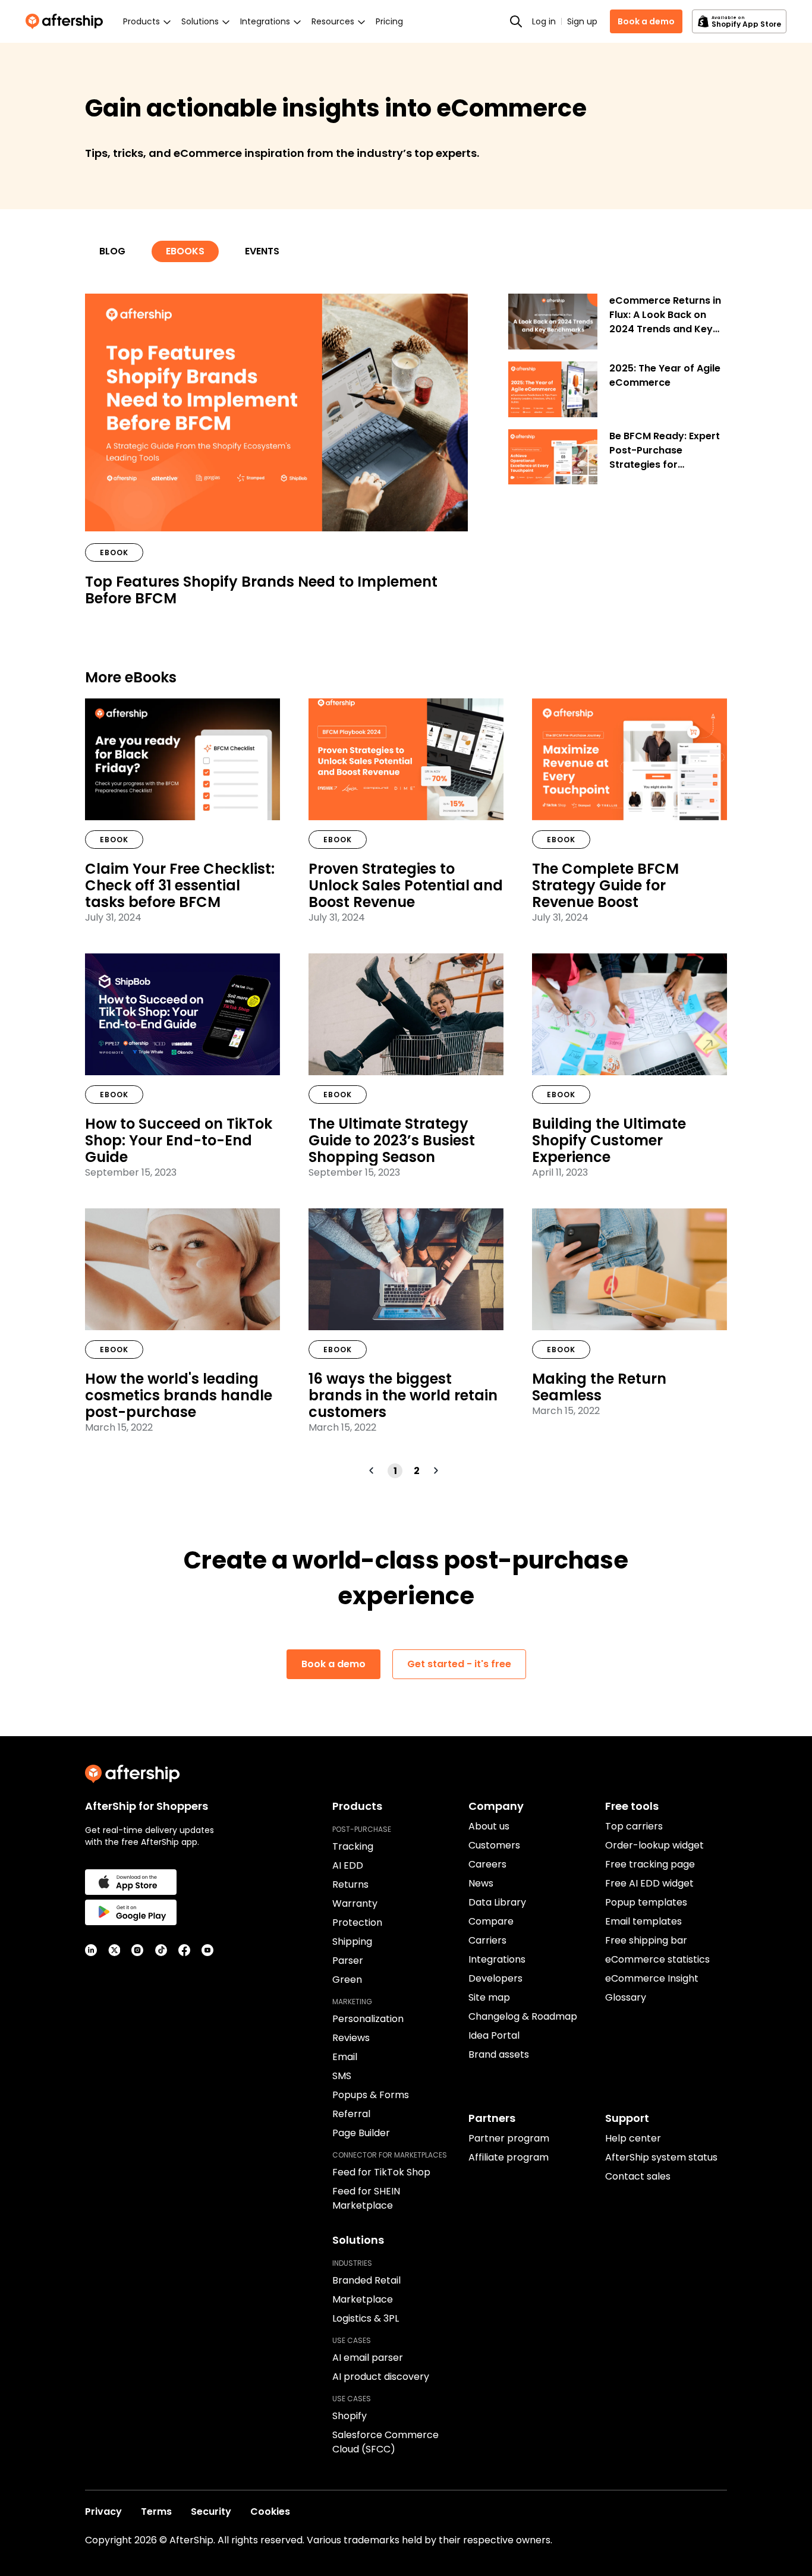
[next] (438, 1470)
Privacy (103, 2512)
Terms (156, 2512)
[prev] (374, 1470)
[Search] (516, 21)
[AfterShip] (67, 21)
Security (211, 2512)
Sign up (582, 21)
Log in (544, 21)
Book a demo (646, 21)
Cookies (270, 2512)
